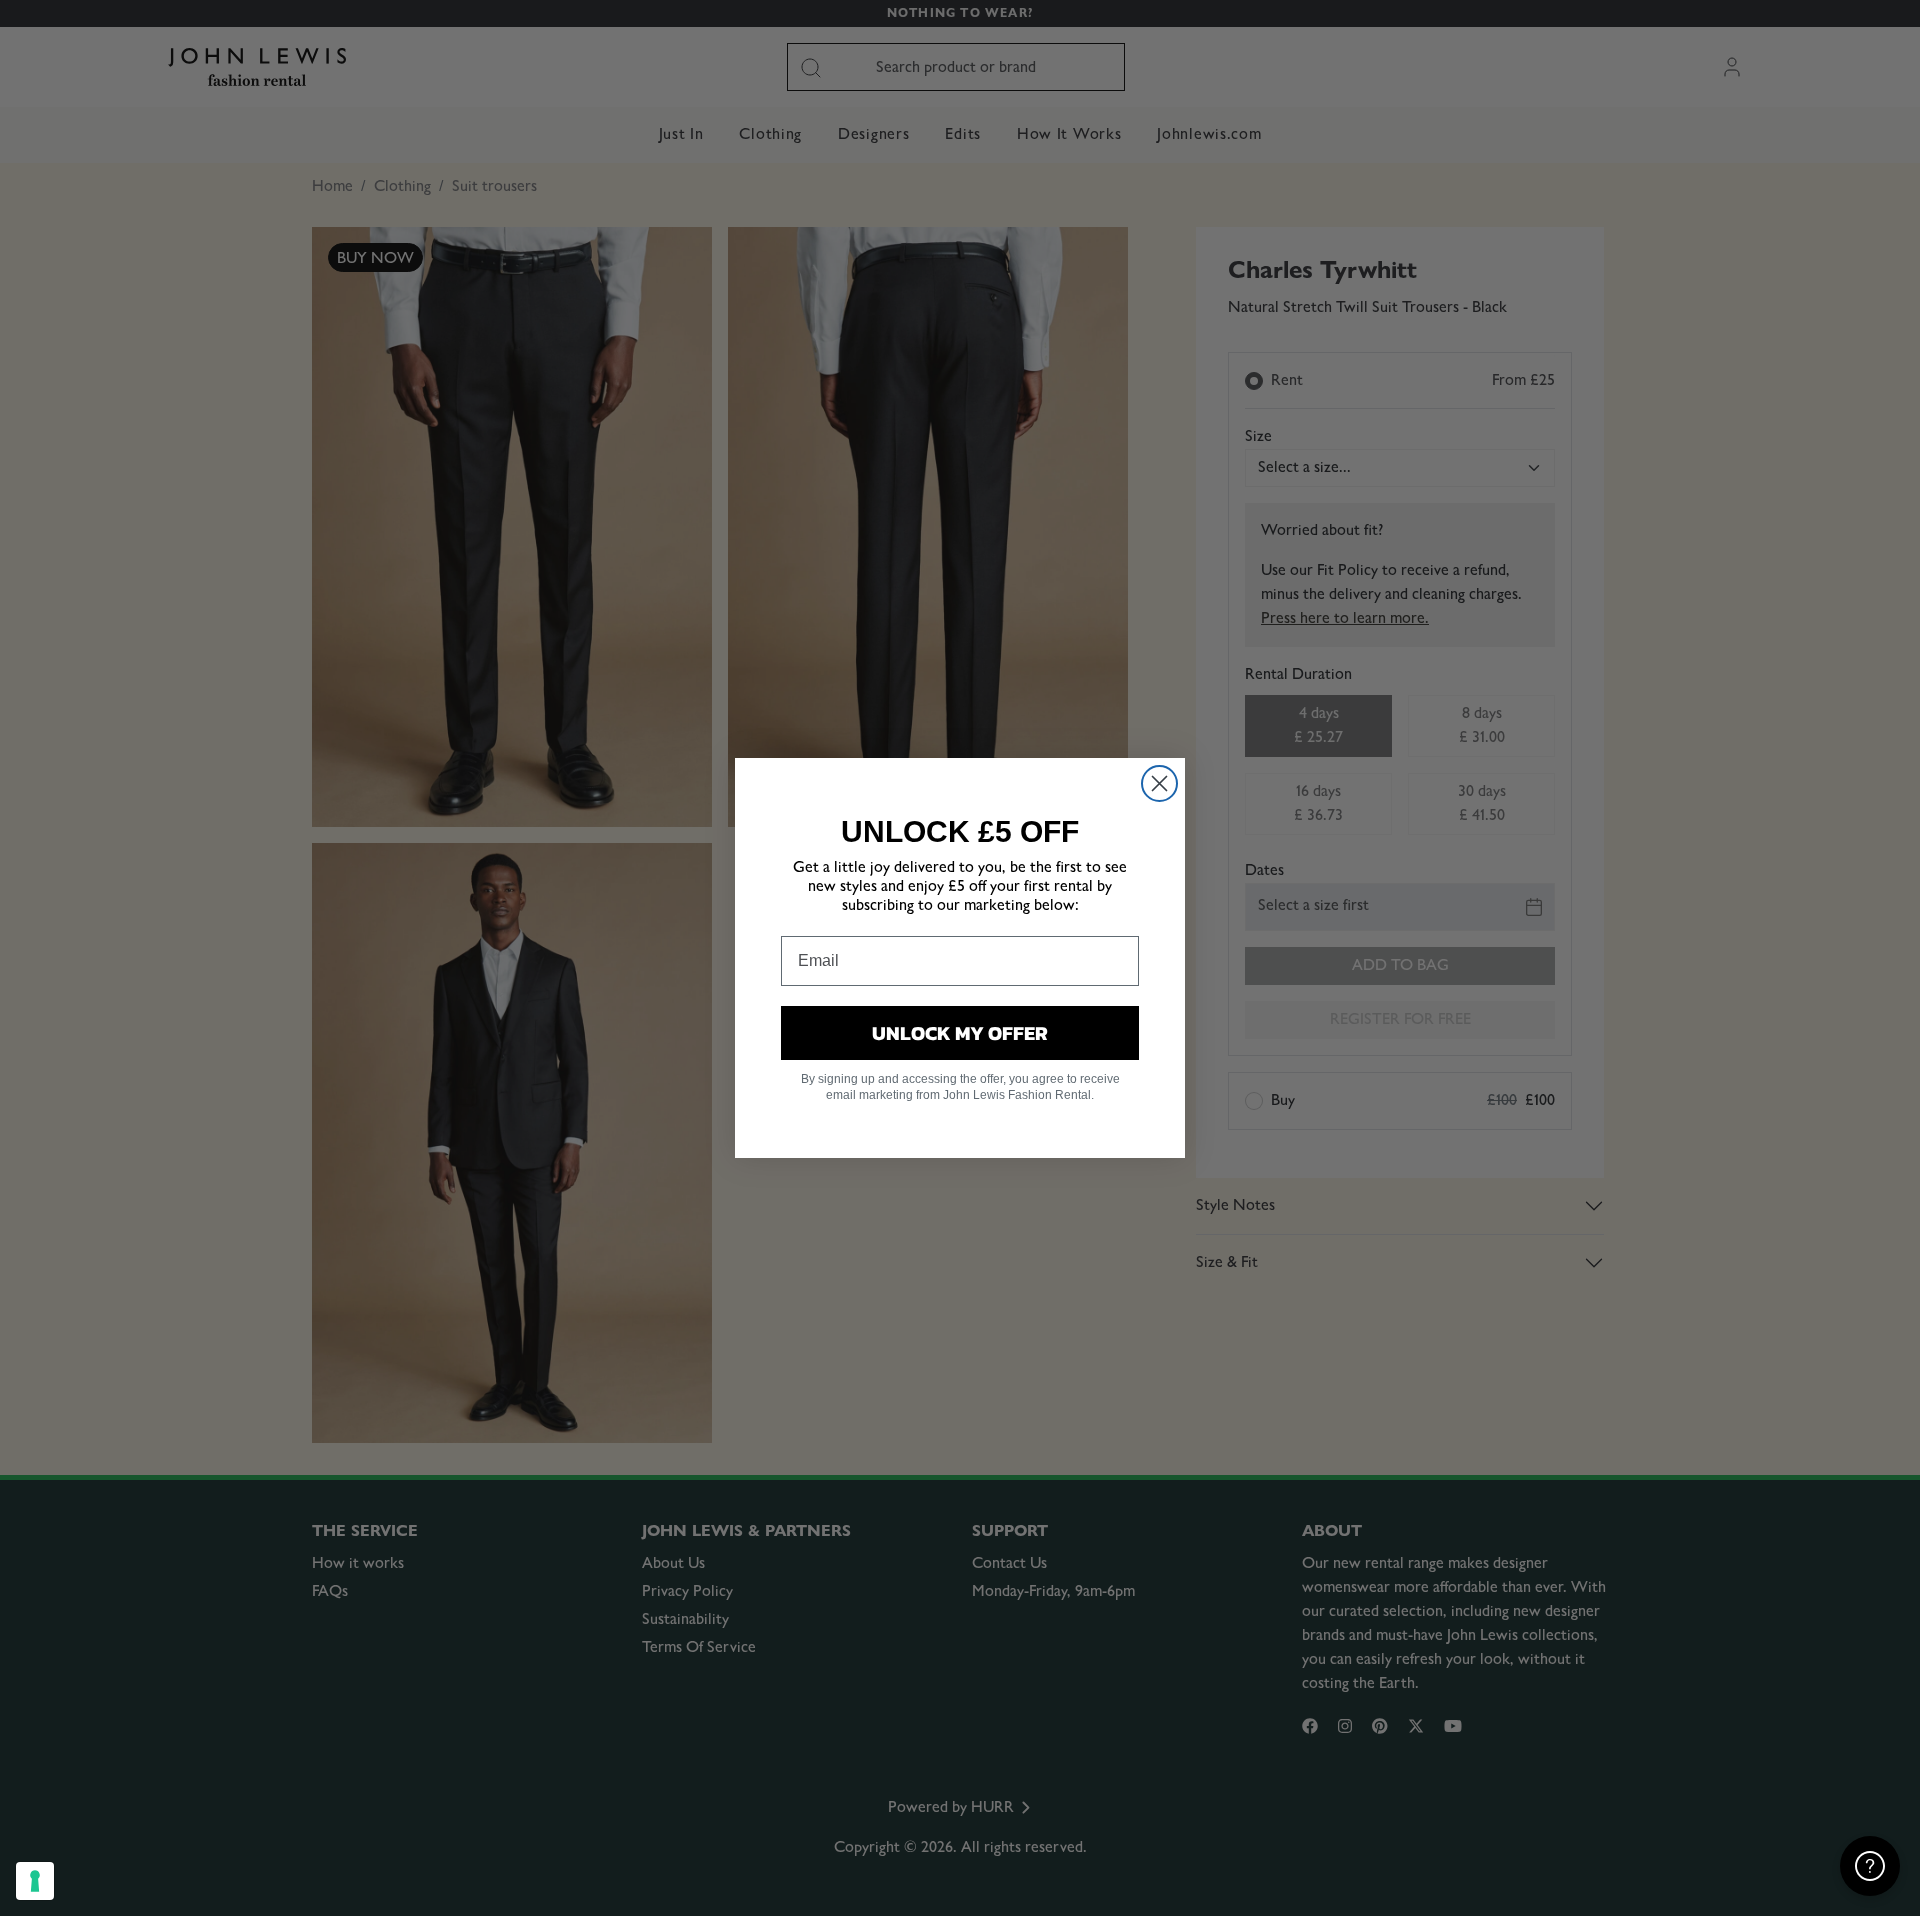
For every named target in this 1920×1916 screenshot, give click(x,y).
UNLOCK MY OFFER (960, 1033)
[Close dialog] (1159, 783)
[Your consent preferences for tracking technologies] (35, 1881)
